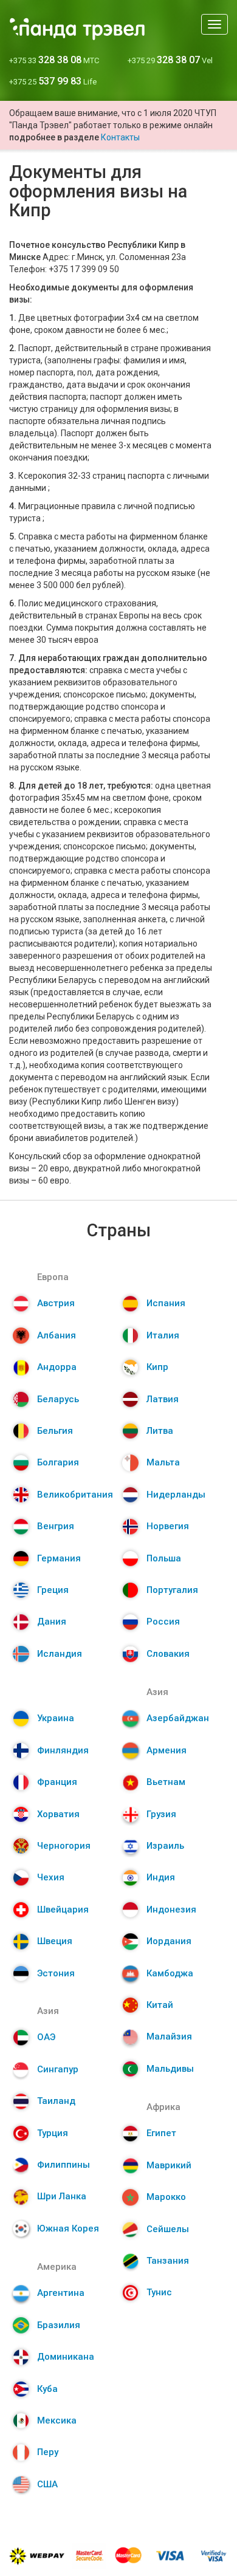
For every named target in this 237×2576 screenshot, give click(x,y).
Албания (57, 1335)
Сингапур (58, 2069)
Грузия (161, 1814)
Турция (53, 2133)
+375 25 (53, 82)
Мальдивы (170, 2069)
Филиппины (64, 2165)
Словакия (168, 1654)
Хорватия (58, 1814)
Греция (53, 1590)
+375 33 (54, 60)
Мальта (163, 1462)
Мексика (57, 2420)
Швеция (55, 1941)
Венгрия (56, 1526)
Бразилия (59, 2325)
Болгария (58, 1462)
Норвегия (168, 1526)
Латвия (163, 1399)
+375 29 (170, 60)
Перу (48, 2452)
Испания (166, 1303)
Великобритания (75, 1495)
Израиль (165, 1846)
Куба (47, 2389)
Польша (164, 1558)
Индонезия (171, 1910)
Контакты (120, 137)
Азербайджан (178, 1718)
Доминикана (66, 2357)
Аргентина (61, 2293)
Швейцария (63, 1910)
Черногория (64, 1846)
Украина (56, 1718)
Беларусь (58, 1399)
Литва (160, 1431)
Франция (57, 1782)
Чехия (51, 1877)
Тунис (159, 2292)
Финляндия (63, 1750)
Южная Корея (68, 2228)
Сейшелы (168, 2229)
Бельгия (55, 1431)
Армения (167, 1750)
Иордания (169, 1941)
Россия (163, 1622)
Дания (52, 1622)
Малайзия (169, 2036)
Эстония (56, 1973)
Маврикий (169, 2165)
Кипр (157, 1367)
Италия (163, 1335)
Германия (59, 1558)
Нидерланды (176, 1495)
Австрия (56, 1303)
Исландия (60, 1654)
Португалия (172, 1590)
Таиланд (56, 2101)
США (47, 2484)
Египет (161, 2133)
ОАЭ (46, 2037)
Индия (161, 1877)
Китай (160, 2005)
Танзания (168, 2261)
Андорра (57, 1367)
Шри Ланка (62, 2196)
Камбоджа (170, 1973)
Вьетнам (166, 1782)
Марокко (166, 2197)
